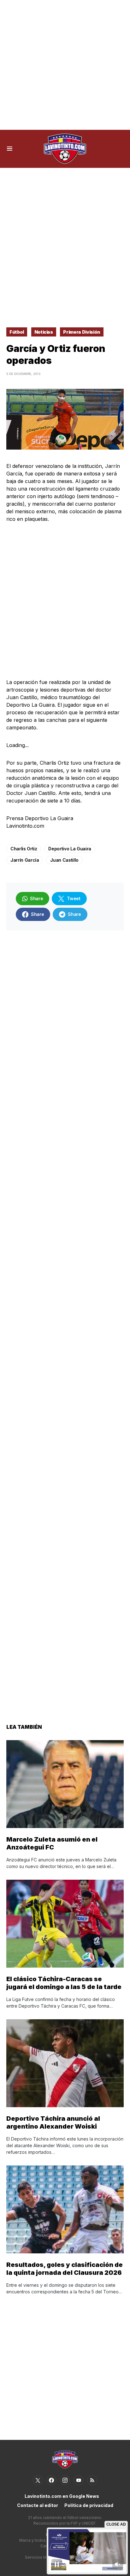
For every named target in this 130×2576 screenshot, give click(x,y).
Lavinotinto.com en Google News (62, 2496)
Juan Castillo (64, 860)
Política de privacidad (89, 2505)
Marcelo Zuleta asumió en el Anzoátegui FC (52, 1843)
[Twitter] (38, 2480)
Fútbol (17, 332)
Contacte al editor (38, 2505)
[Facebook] (51, 2480)
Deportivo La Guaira (70, 849)
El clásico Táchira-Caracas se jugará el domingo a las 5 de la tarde (64, 1983)
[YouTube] (79, 2480)
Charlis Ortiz (24, 849)
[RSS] (92, 2480)
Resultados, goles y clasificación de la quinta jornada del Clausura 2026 (65, 2269)
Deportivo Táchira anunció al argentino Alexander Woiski (53, 2122)
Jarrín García (25, 860)
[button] (10, 149)
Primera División (82, 332)
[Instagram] (65, 2480)
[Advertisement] (65, 65)
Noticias (44, 332)
